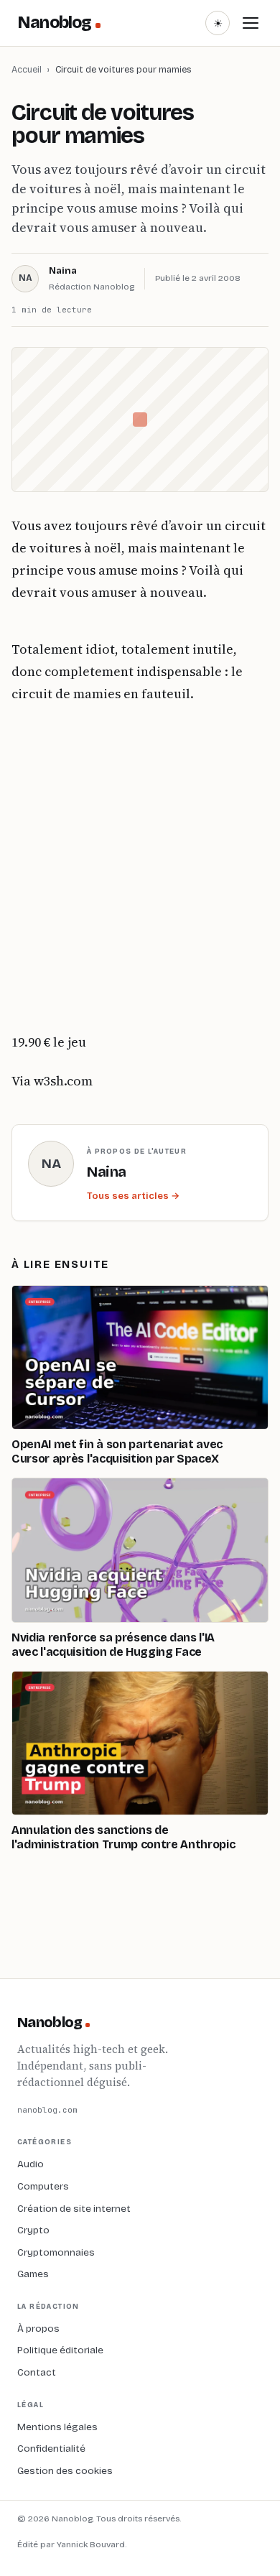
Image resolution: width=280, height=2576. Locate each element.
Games (33, 2274)
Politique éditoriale (60, 2350)
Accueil (27, 69)
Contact (37, 2372)
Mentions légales (57, 2427)
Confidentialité (51, 2448)
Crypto (33, 2230)
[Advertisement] (140, 868)
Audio (31, 2164)
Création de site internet (74, 2209)
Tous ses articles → (133, 1196)
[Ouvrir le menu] (251, 23)
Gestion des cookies (65, 2471)
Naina (63, 271)
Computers (43, 2186)
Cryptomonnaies (56, 2252)
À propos (38, 2329)
